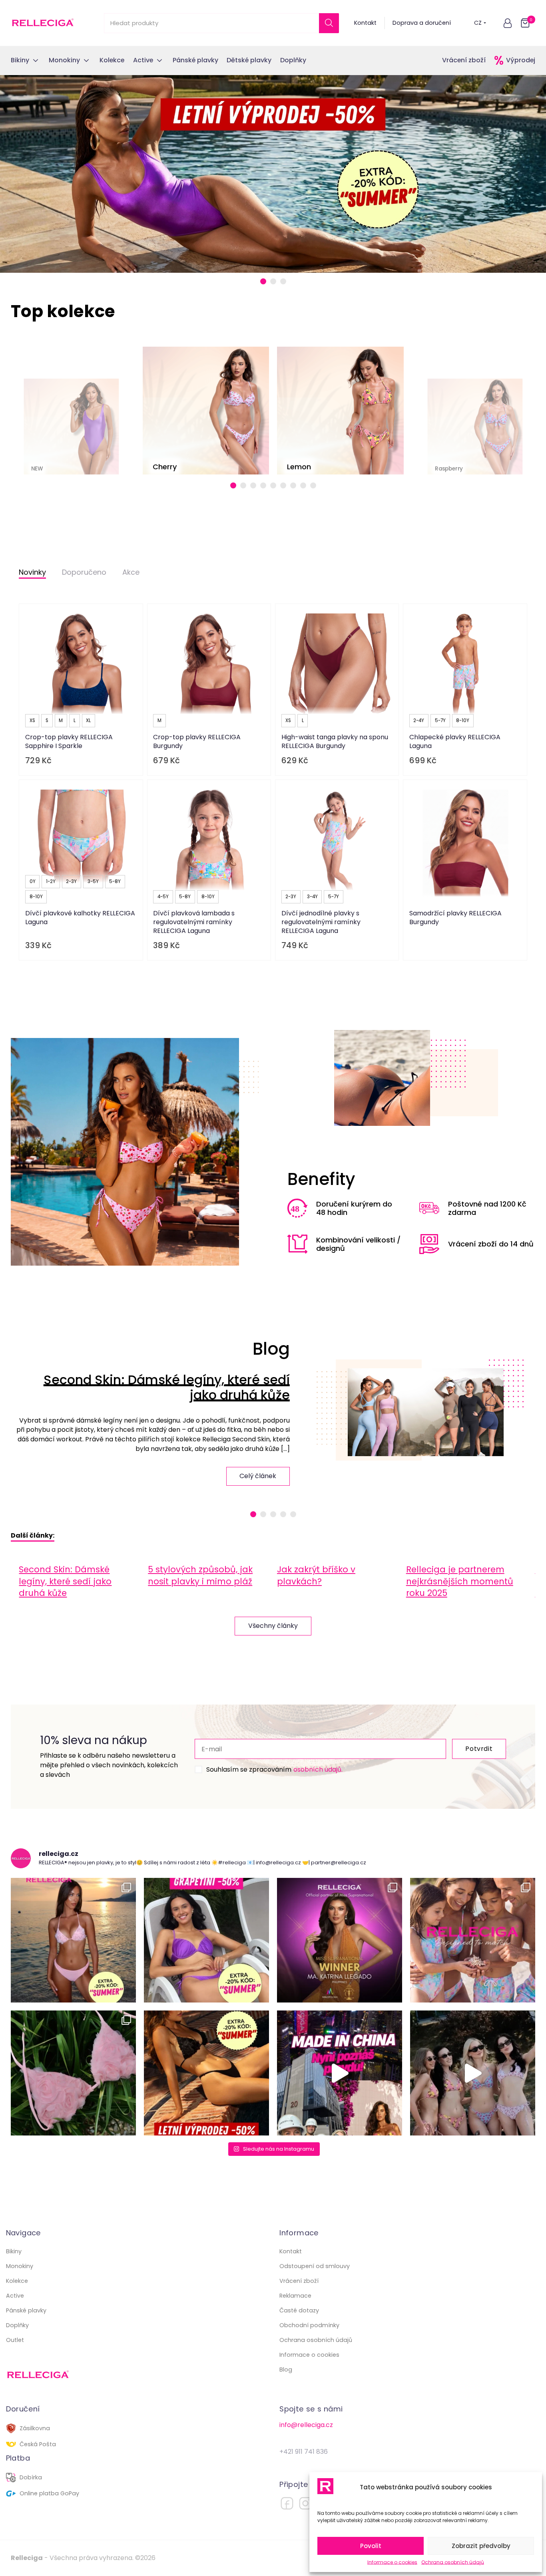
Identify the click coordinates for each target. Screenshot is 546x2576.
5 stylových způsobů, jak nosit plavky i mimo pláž (200, 1575)
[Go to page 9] (313, 485)
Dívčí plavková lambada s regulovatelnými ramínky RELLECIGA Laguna (194, 922)
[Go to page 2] (243, 485)
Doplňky (17, 2325)
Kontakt (365, 23)
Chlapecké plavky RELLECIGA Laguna (455, 741)
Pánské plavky (26, 2310)
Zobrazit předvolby (481, 2546)
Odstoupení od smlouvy (315, 2266)
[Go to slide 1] (263, 281)
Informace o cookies (392, 2562)
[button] (508, 23)
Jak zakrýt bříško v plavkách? (316, 1575)
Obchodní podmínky (309, 2325)
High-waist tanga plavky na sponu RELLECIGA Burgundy (335, 741)
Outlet (15, 2340)
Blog (286, 2370)
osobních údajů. (318, 1769)
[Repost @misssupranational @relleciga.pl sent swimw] (473, 2073)
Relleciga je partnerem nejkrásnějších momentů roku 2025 (460, 1581)
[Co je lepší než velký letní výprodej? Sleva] (206, 1940)
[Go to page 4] (263, 485)
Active (15, 2296)
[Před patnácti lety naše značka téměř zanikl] (340, 2073)
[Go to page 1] (233, 485)
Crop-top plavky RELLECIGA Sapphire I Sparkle (69, 741)
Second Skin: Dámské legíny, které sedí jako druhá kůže (167, 1387)
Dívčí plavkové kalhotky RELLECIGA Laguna (80, 918)
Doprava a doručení (422, 23)
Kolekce (17, 2281)
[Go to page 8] (303, 485)
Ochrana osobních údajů (453, 2562)
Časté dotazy (299, 2310)
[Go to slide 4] (283, 1514)
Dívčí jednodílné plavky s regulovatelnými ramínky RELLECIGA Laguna (321, 922)
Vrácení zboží (464, 60)
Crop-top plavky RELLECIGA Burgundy (197, 741)
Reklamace (295, 2296)
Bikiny (14, 2251)
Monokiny (20, 2266)
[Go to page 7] (293, 485)
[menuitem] (79, 1581)
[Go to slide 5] (293, 1514)
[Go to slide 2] (273, 281)
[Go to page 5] (273, 485)
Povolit (371, 2546)
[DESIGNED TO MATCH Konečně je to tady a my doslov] (473, 1940)
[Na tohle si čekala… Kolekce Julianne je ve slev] (73, 2073)
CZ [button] (478, 23)
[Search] (329, 23)
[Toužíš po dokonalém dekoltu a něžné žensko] (73, 1940)
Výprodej (521, 60)
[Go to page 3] (253, 485)
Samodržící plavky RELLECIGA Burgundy (455, 918)
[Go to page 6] (283, 485)
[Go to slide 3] (283, 281)
